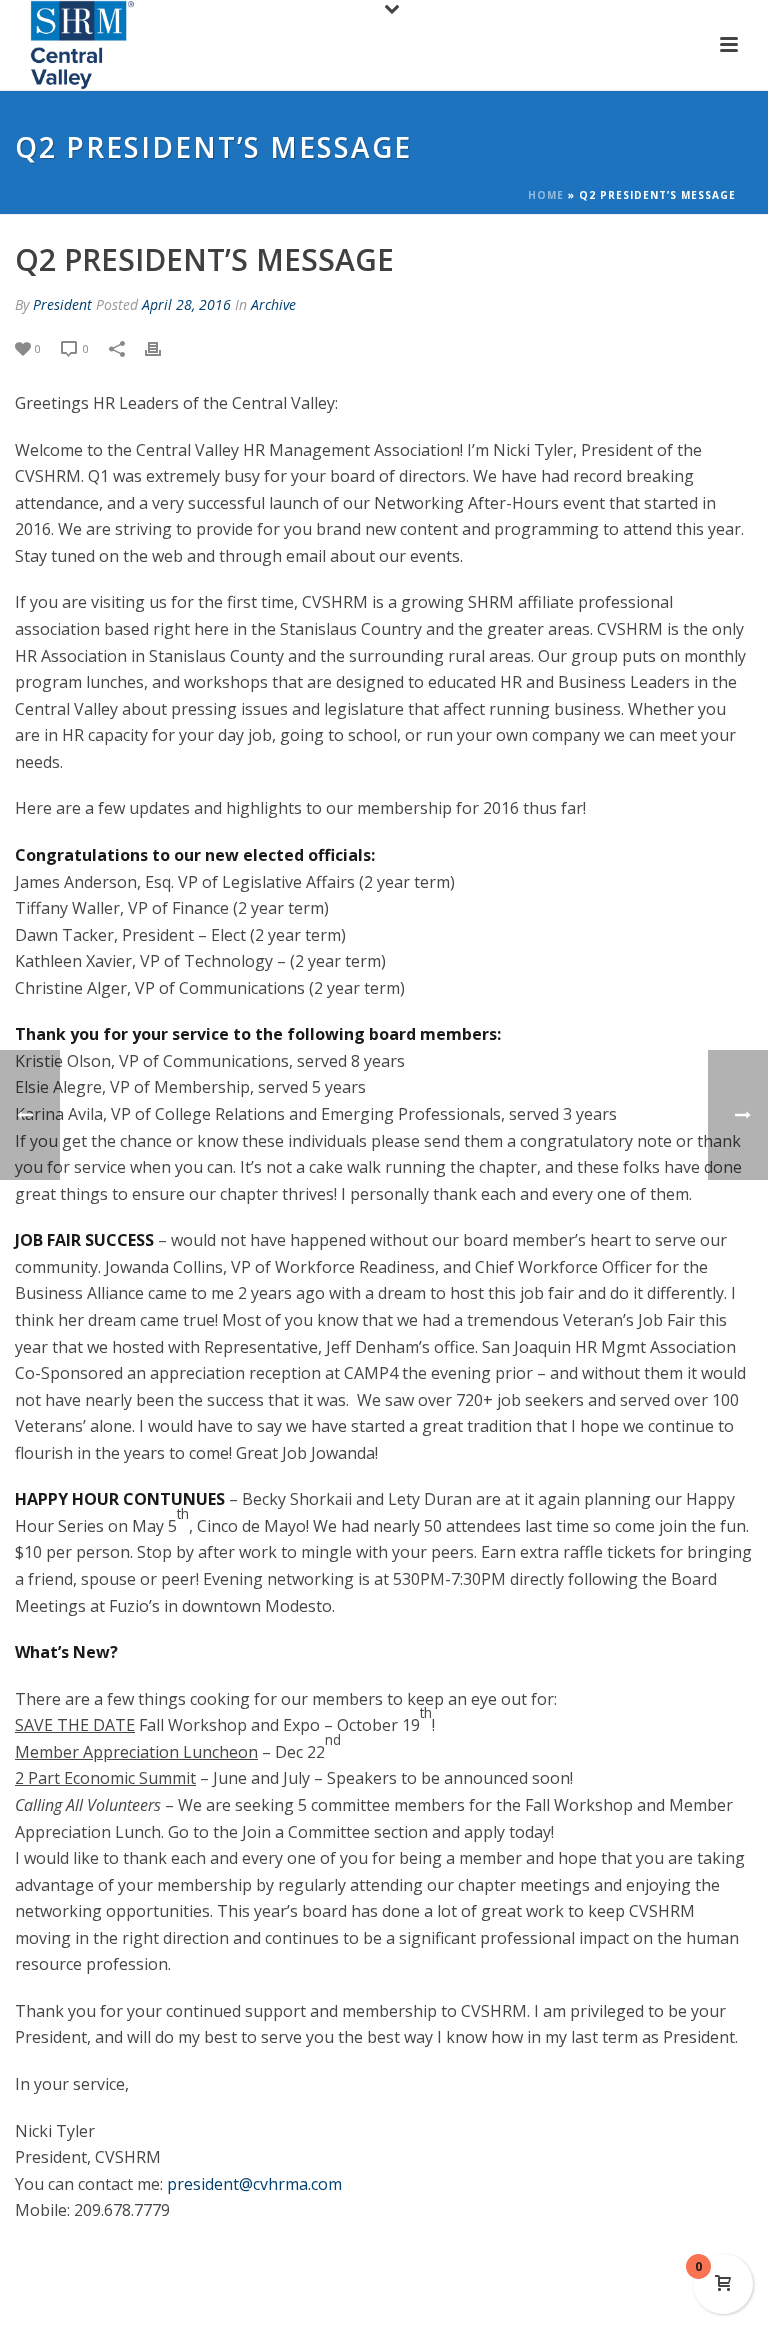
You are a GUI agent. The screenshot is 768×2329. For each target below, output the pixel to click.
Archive (273, 304)
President (62, 304)
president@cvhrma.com (254, 2184)
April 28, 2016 (186, 304)
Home (546, 195)
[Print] (163, 347)
